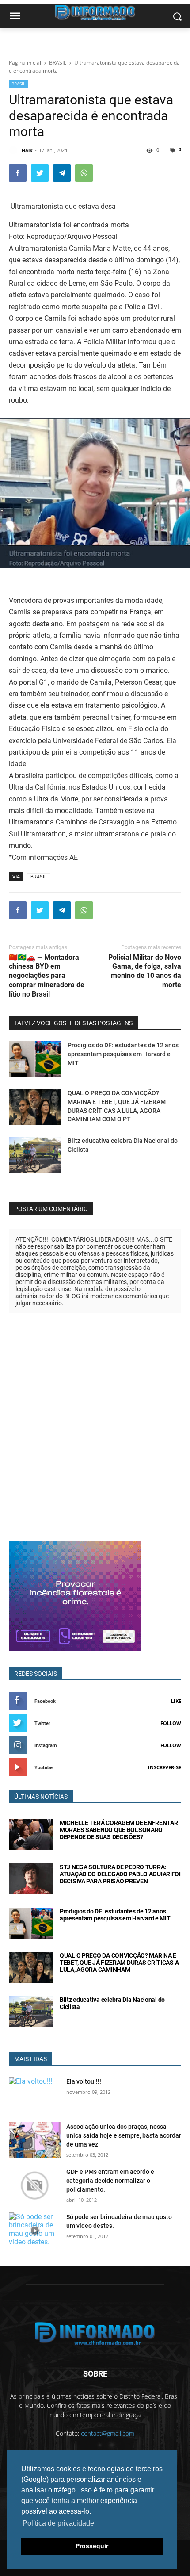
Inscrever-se (165, 1767)
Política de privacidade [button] (58, 2523)
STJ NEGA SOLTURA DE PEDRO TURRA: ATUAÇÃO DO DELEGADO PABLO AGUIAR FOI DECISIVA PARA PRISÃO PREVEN (120, 1874)
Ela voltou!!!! (84, 2081)
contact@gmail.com (108, 2433)
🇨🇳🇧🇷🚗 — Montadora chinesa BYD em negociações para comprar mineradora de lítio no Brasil (47, 976)
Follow (171, 1723)
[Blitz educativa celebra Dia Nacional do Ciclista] (35, 1155)
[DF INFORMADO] (95, 2334)
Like (176, 1701)
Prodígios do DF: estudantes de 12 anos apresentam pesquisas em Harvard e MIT (123, 1054)
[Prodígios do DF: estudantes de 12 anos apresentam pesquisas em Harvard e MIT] (35, 1059)
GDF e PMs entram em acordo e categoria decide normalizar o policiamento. (110, 2181)
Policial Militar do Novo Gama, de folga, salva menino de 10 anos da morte (145, 971)
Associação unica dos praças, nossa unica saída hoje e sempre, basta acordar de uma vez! (124, 2135)
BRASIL (18, 84)
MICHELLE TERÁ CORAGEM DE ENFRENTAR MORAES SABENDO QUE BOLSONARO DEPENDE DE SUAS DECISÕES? (119, 1830)
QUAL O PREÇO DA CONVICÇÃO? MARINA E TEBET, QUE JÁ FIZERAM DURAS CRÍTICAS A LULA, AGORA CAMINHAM (119, 1963)
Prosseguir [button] (92, 2546)
